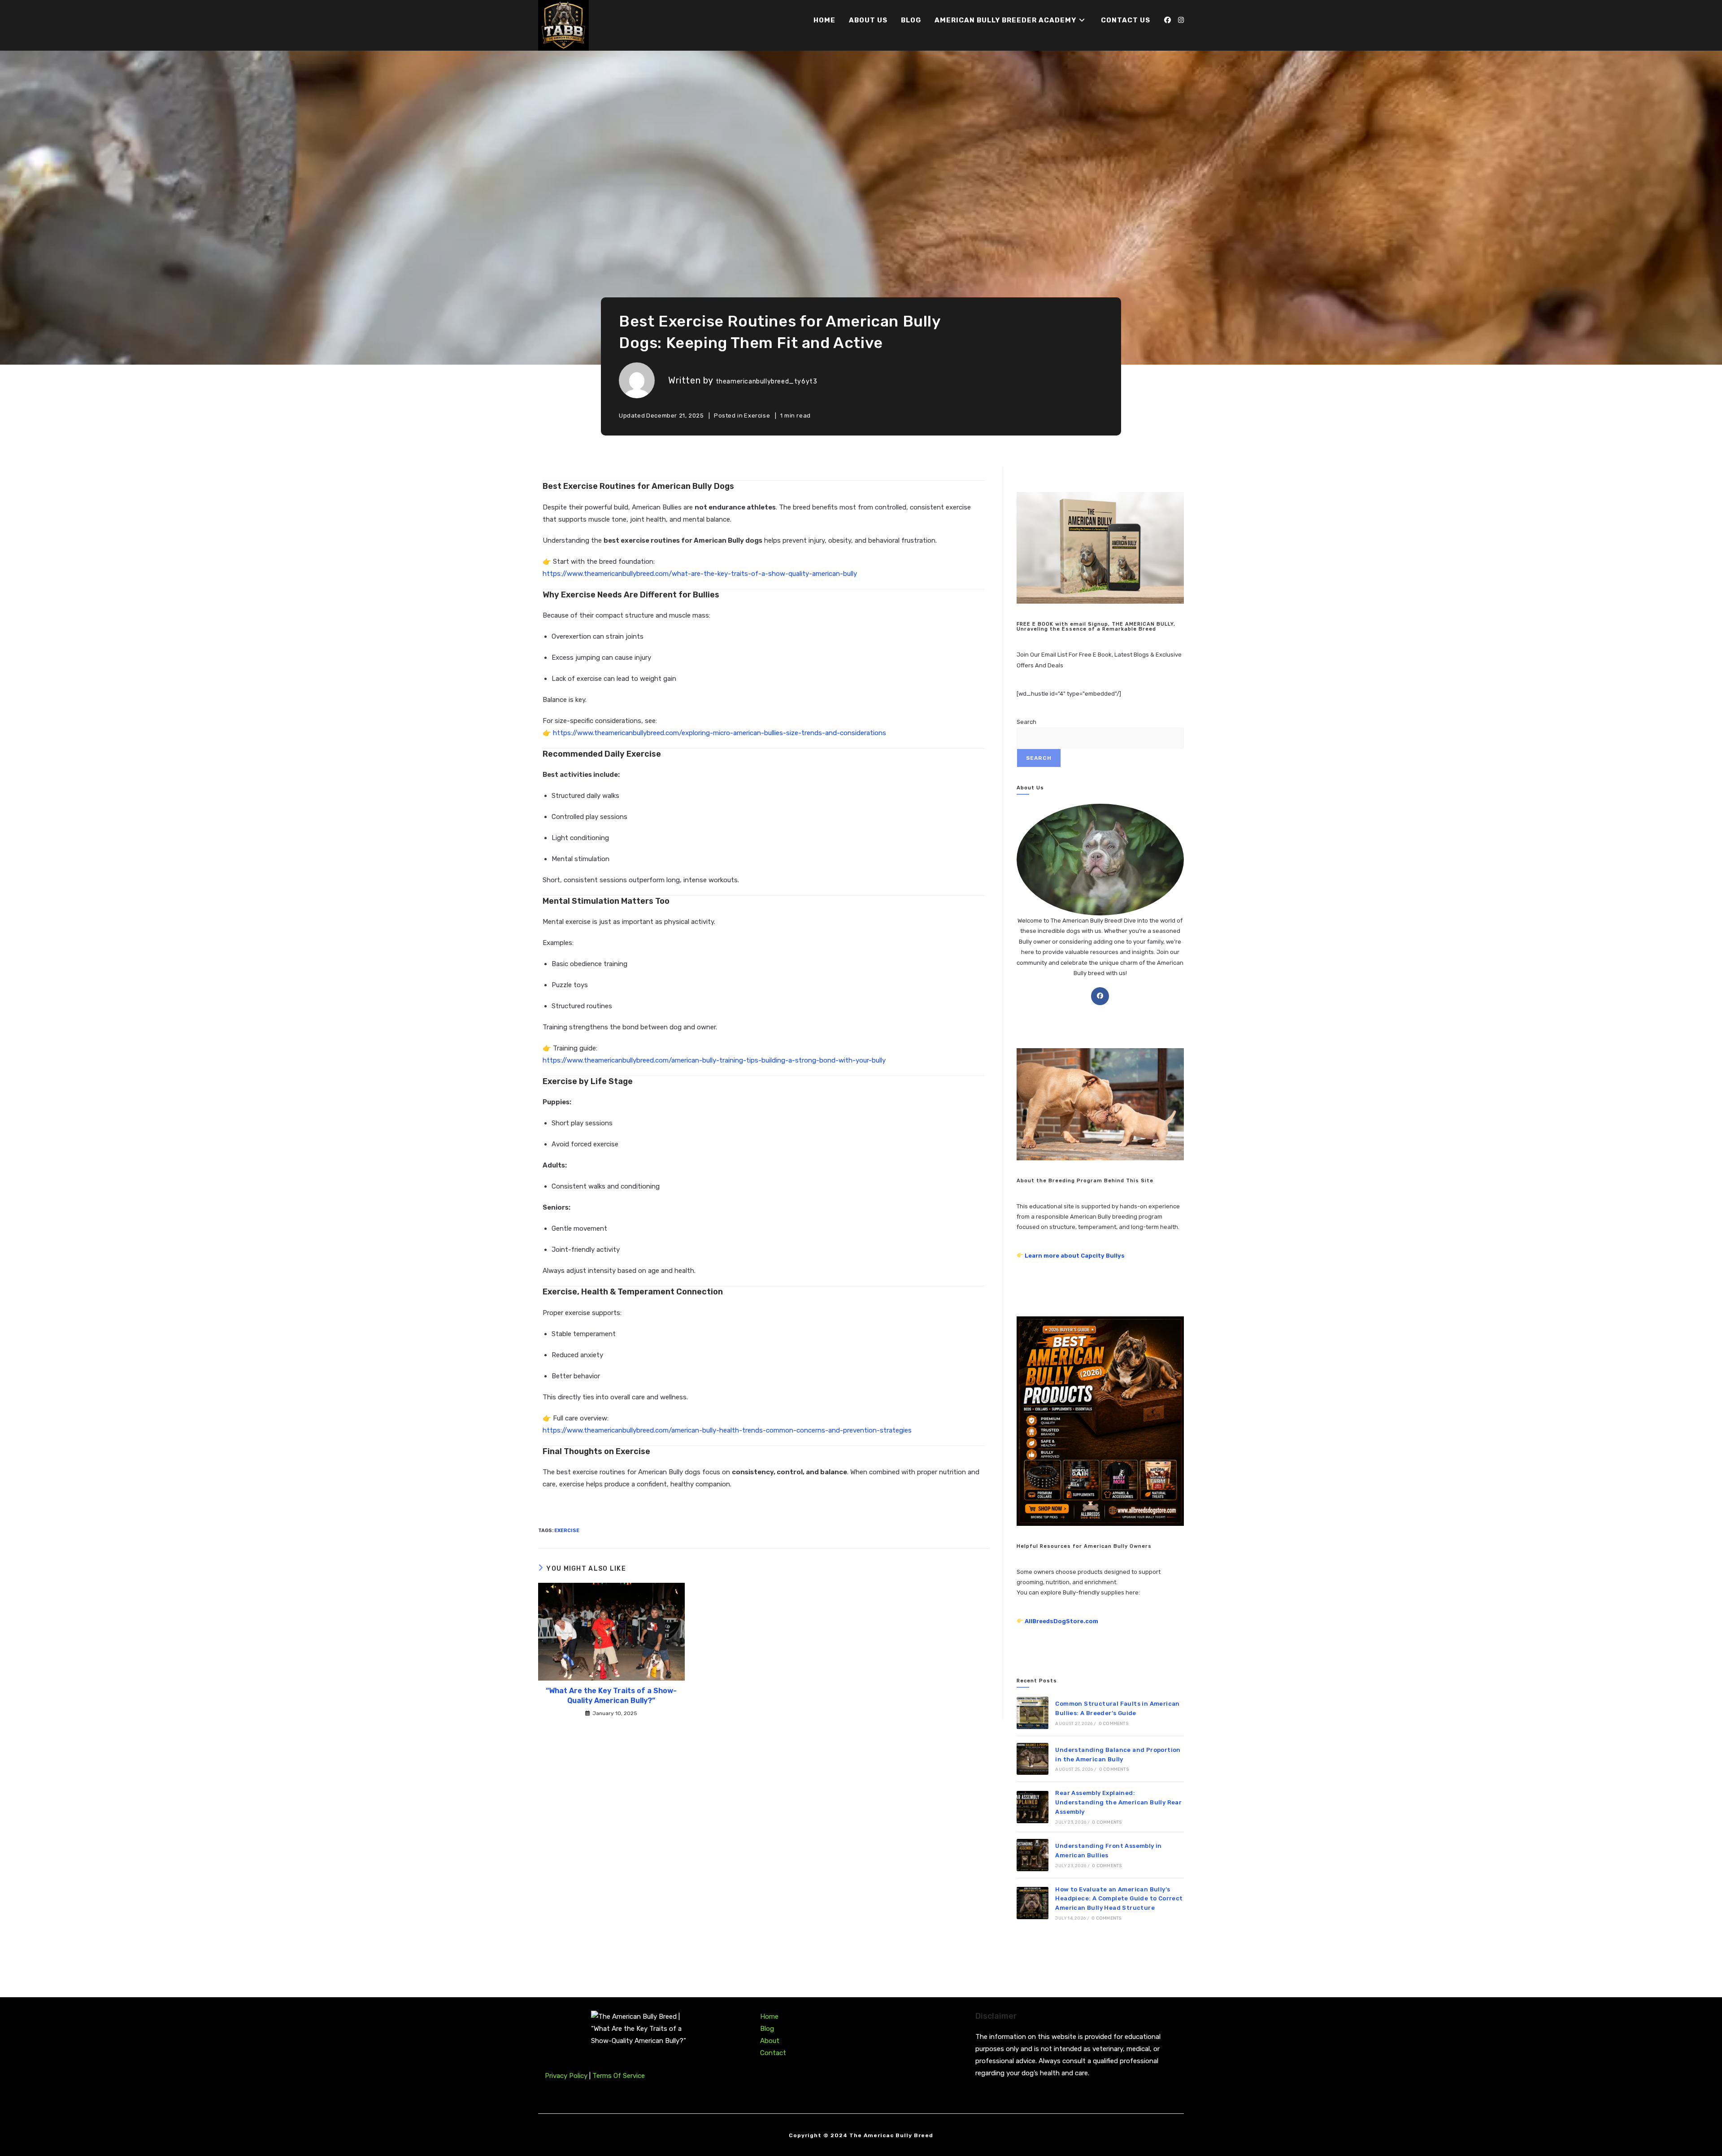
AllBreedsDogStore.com (1061, 1621)
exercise (567, 1531)
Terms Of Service (619, 2076)
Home (769, 2017)
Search (1026, 722)
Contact (773, 2053)
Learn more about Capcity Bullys (1075, 1256)
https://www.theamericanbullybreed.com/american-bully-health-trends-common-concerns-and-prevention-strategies (727, 1430)
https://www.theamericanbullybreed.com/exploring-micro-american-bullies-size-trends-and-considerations (720, 733)
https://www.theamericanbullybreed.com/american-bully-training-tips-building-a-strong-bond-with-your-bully (714, 1060)
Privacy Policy (567, 2076)
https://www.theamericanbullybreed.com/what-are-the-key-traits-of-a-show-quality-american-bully (700, 574)
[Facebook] (1100, 996)
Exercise (757, 416)
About (770, 2041)
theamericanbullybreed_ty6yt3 (767, 381)
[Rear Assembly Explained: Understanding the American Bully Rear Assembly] (1033, 1807)
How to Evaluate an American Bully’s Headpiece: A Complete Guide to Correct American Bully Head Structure (1119, 1899)
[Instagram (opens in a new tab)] (1181, 20)
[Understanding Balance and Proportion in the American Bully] (1033, 1759)
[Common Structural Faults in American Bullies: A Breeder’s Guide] (1033, 1713)
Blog (767, 2029)
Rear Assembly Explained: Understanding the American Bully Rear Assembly (1118, 1802)
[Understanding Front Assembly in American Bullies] (1033, 1855)
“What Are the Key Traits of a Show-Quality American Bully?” (611, 1696)
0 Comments (1113, 1724)
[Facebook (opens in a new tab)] (1168, 20)
